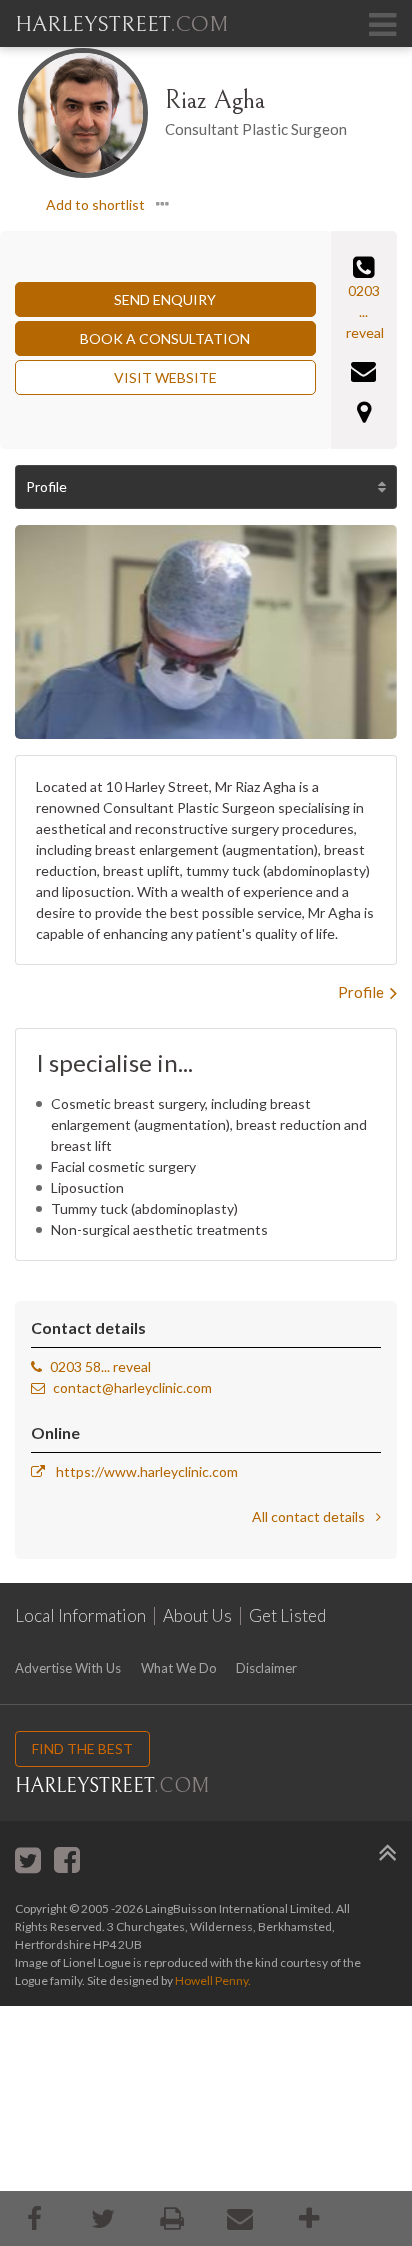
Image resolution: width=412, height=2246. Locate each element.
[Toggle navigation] (382, 24)
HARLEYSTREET (121, 24)
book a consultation (165, 338)
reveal (365, 332)
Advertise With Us (68, 1668)
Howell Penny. (213, 1980)
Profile (46, 486)
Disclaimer (266, 1668)
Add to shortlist (95, 204)
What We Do (179, 1668)
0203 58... (80, 1366)
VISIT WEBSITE (165, 377)
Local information (80, 1616)
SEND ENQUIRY (165, 299)
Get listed (287, 1616)
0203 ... (364, 301)
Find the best (82, 1748)
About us (197, 1616)
